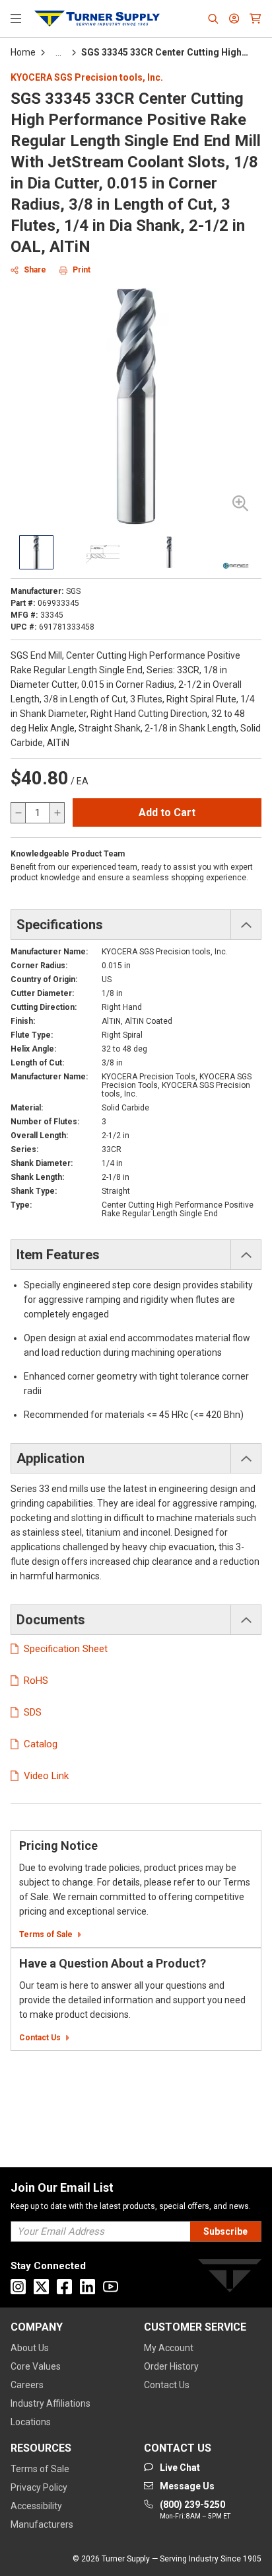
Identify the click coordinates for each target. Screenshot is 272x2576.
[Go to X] (41, 2287)
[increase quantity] (57, 813)
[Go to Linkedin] (87, 2287)
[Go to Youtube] (111, 2287)
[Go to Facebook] (64, 2287)
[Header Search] (213, 19)
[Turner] (230, 2278)
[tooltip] (58, 52)
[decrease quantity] (18, 813)
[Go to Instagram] (18, 2287)
